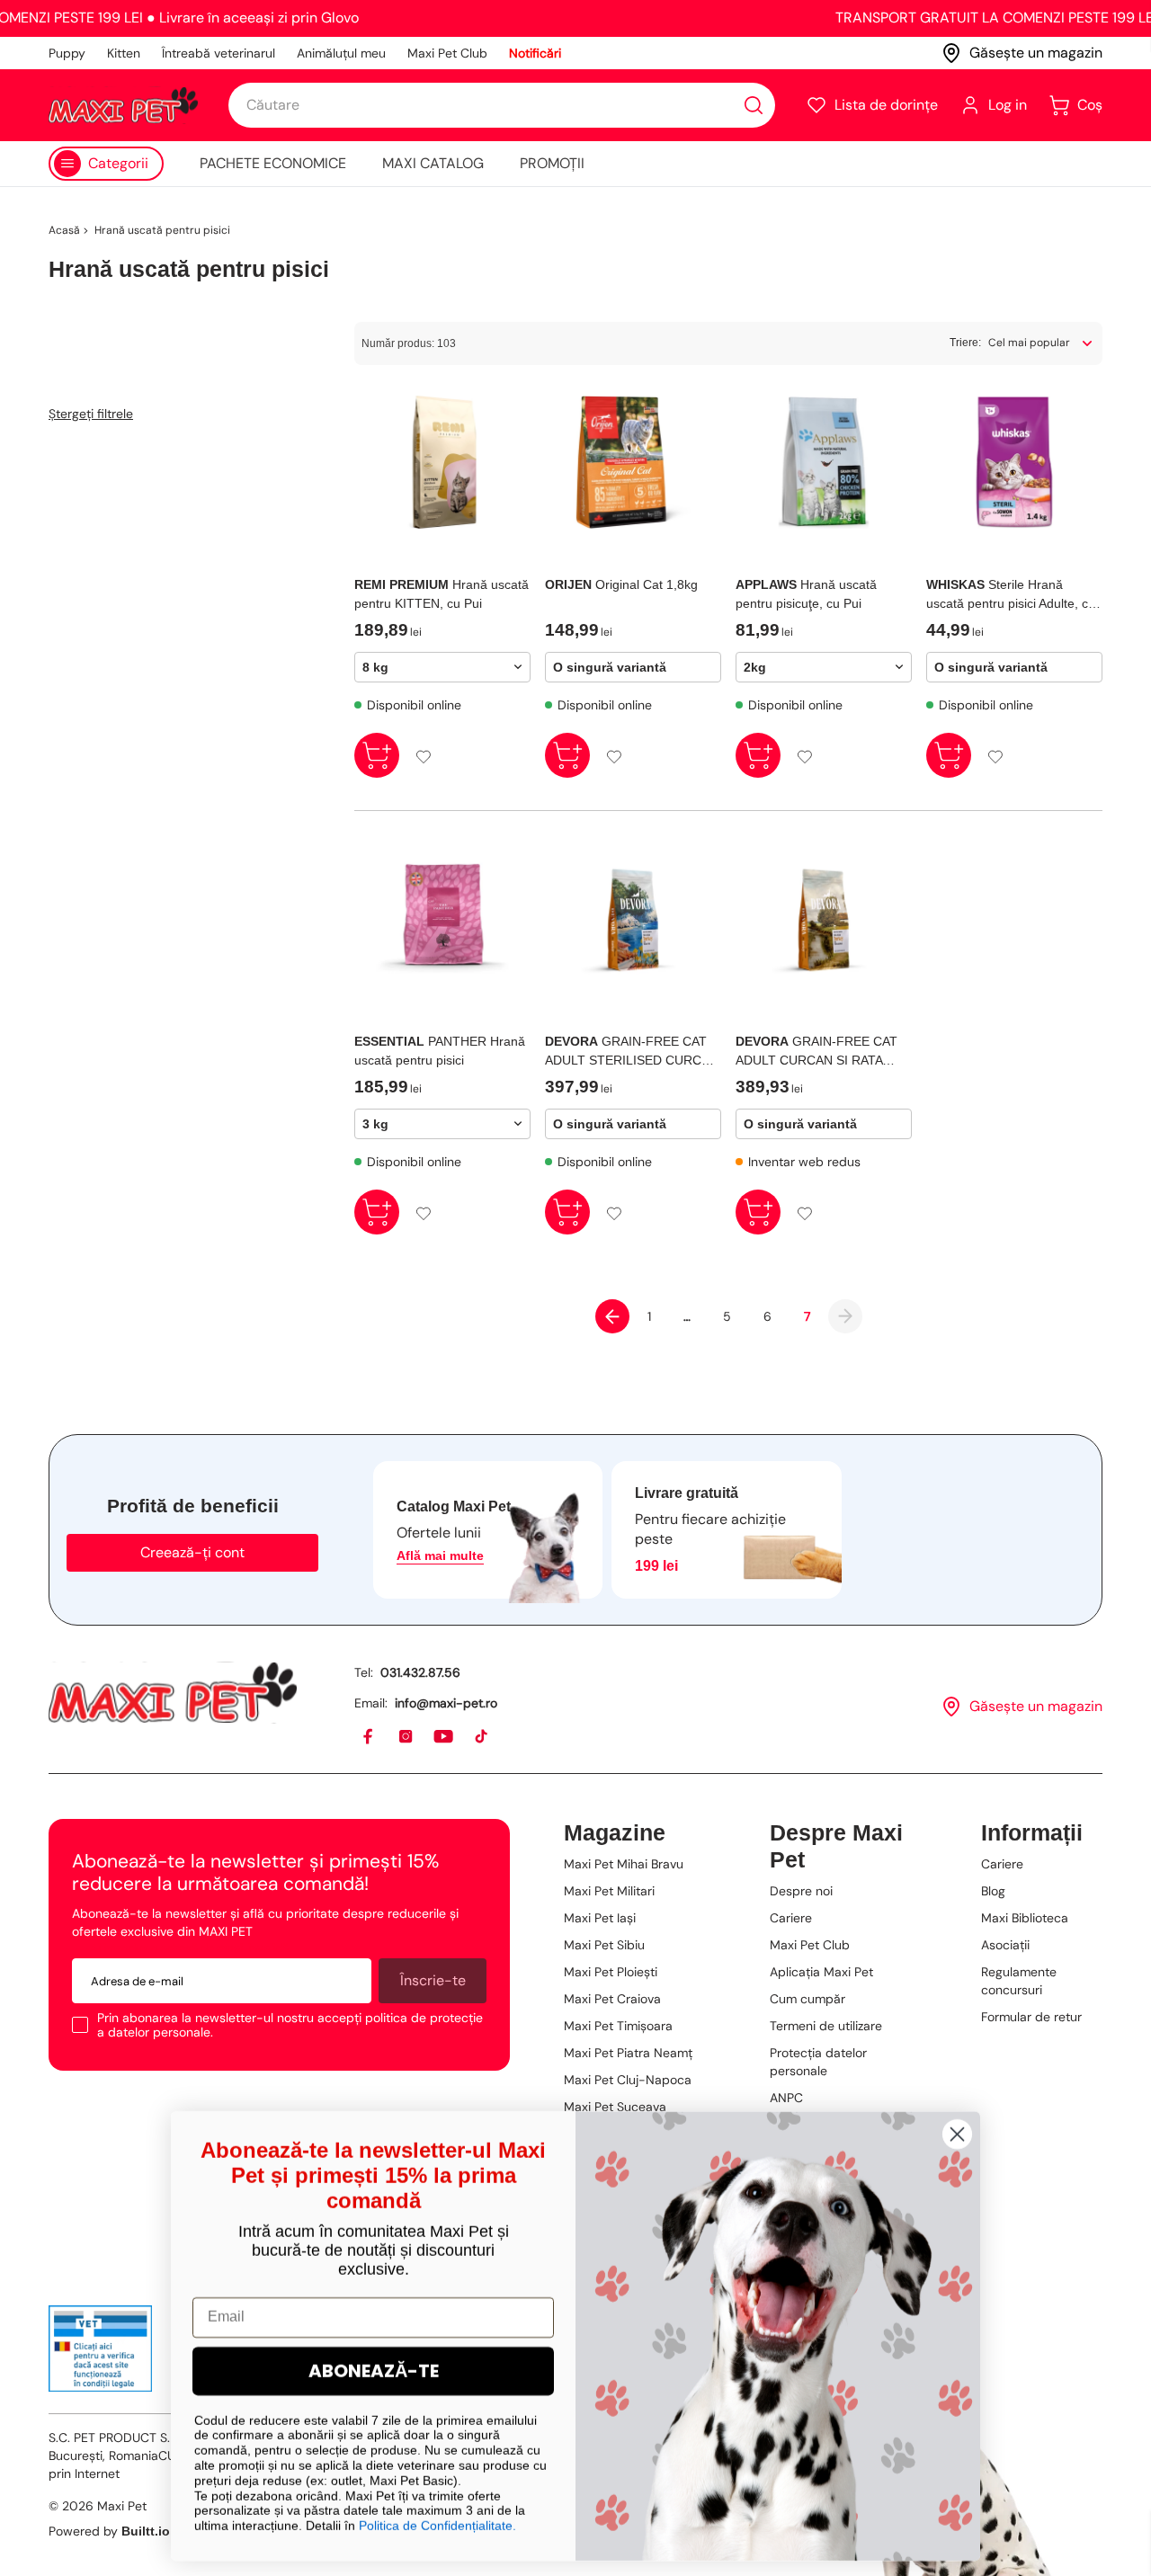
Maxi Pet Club (447, 53)
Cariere (791, 1918)
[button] (872, 105)
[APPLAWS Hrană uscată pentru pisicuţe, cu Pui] (824, 462)
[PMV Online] (100, 2349)
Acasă (64, 230)
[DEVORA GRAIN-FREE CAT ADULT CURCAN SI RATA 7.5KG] (824, 919)
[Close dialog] (957, 2131)
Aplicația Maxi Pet (821, 1972)
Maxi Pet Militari (609, 1891)
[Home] (173, 1693)
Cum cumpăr (807, 1999)
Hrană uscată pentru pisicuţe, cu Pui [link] (806, 594)
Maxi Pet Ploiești (611, 1972)
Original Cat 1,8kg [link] (621, 584)
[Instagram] (406, 1737)
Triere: (965, 343)
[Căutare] (754, 105)
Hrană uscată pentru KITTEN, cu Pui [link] (442, 594)
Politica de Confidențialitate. (437, 2523)
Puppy (67, 53)
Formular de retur (1031, 2017)
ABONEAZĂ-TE (374, 2368)
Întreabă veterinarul (219, 53)
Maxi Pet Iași (600, 1918)
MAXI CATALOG (433, 163)
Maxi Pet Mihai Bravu (624, 1864)
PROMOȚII (552, 163)
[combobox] (502, 105)
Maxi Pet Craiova (612, 1999)
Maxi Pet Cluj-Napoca (628, 2080)
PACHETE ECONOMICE (273, 163)
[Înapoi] (612, 1316)
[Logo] (123, 105)
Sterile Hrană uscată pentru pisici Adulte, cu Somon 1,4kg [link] (1011, 595)
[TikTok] (482, 1737)
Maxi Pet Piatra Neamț (628, 2053)
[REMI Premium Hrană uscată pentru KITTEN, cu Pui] (442, 462)
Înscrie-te (433, 1980)
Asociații (1005, 1945)
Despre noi (801, 1891)
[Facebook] (369, 1737)
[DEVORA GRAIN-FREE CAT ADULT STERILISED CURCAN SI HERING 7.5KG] (633, 919)
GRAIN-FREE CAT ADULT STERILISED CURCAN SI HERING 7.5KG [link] (632, 1052)
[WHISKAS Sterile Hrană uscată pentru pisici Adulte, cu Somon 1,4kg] (1014, 462)
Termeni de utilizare (826, 2026)
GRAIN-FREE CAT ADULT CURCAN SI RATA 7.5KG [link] (816, 1052)
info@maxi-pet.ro (446, 1703)
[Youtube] (444, 1737)
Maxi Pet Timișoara (618, 2026)
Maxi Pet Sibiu (604, 1945)
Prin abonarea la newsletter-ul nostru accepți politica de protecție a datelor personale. (290, 2025)
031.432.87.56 (420, 1672)
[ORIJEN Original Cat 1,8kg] (633, 462)
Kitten (124, 53)
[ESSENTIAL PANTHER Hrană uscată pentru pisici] (442, 919)
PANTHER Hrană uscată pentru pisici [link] (440, 1051)
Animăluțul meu (341, 53)
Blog (993, 1891)
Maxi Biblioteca (1025, 1918)
